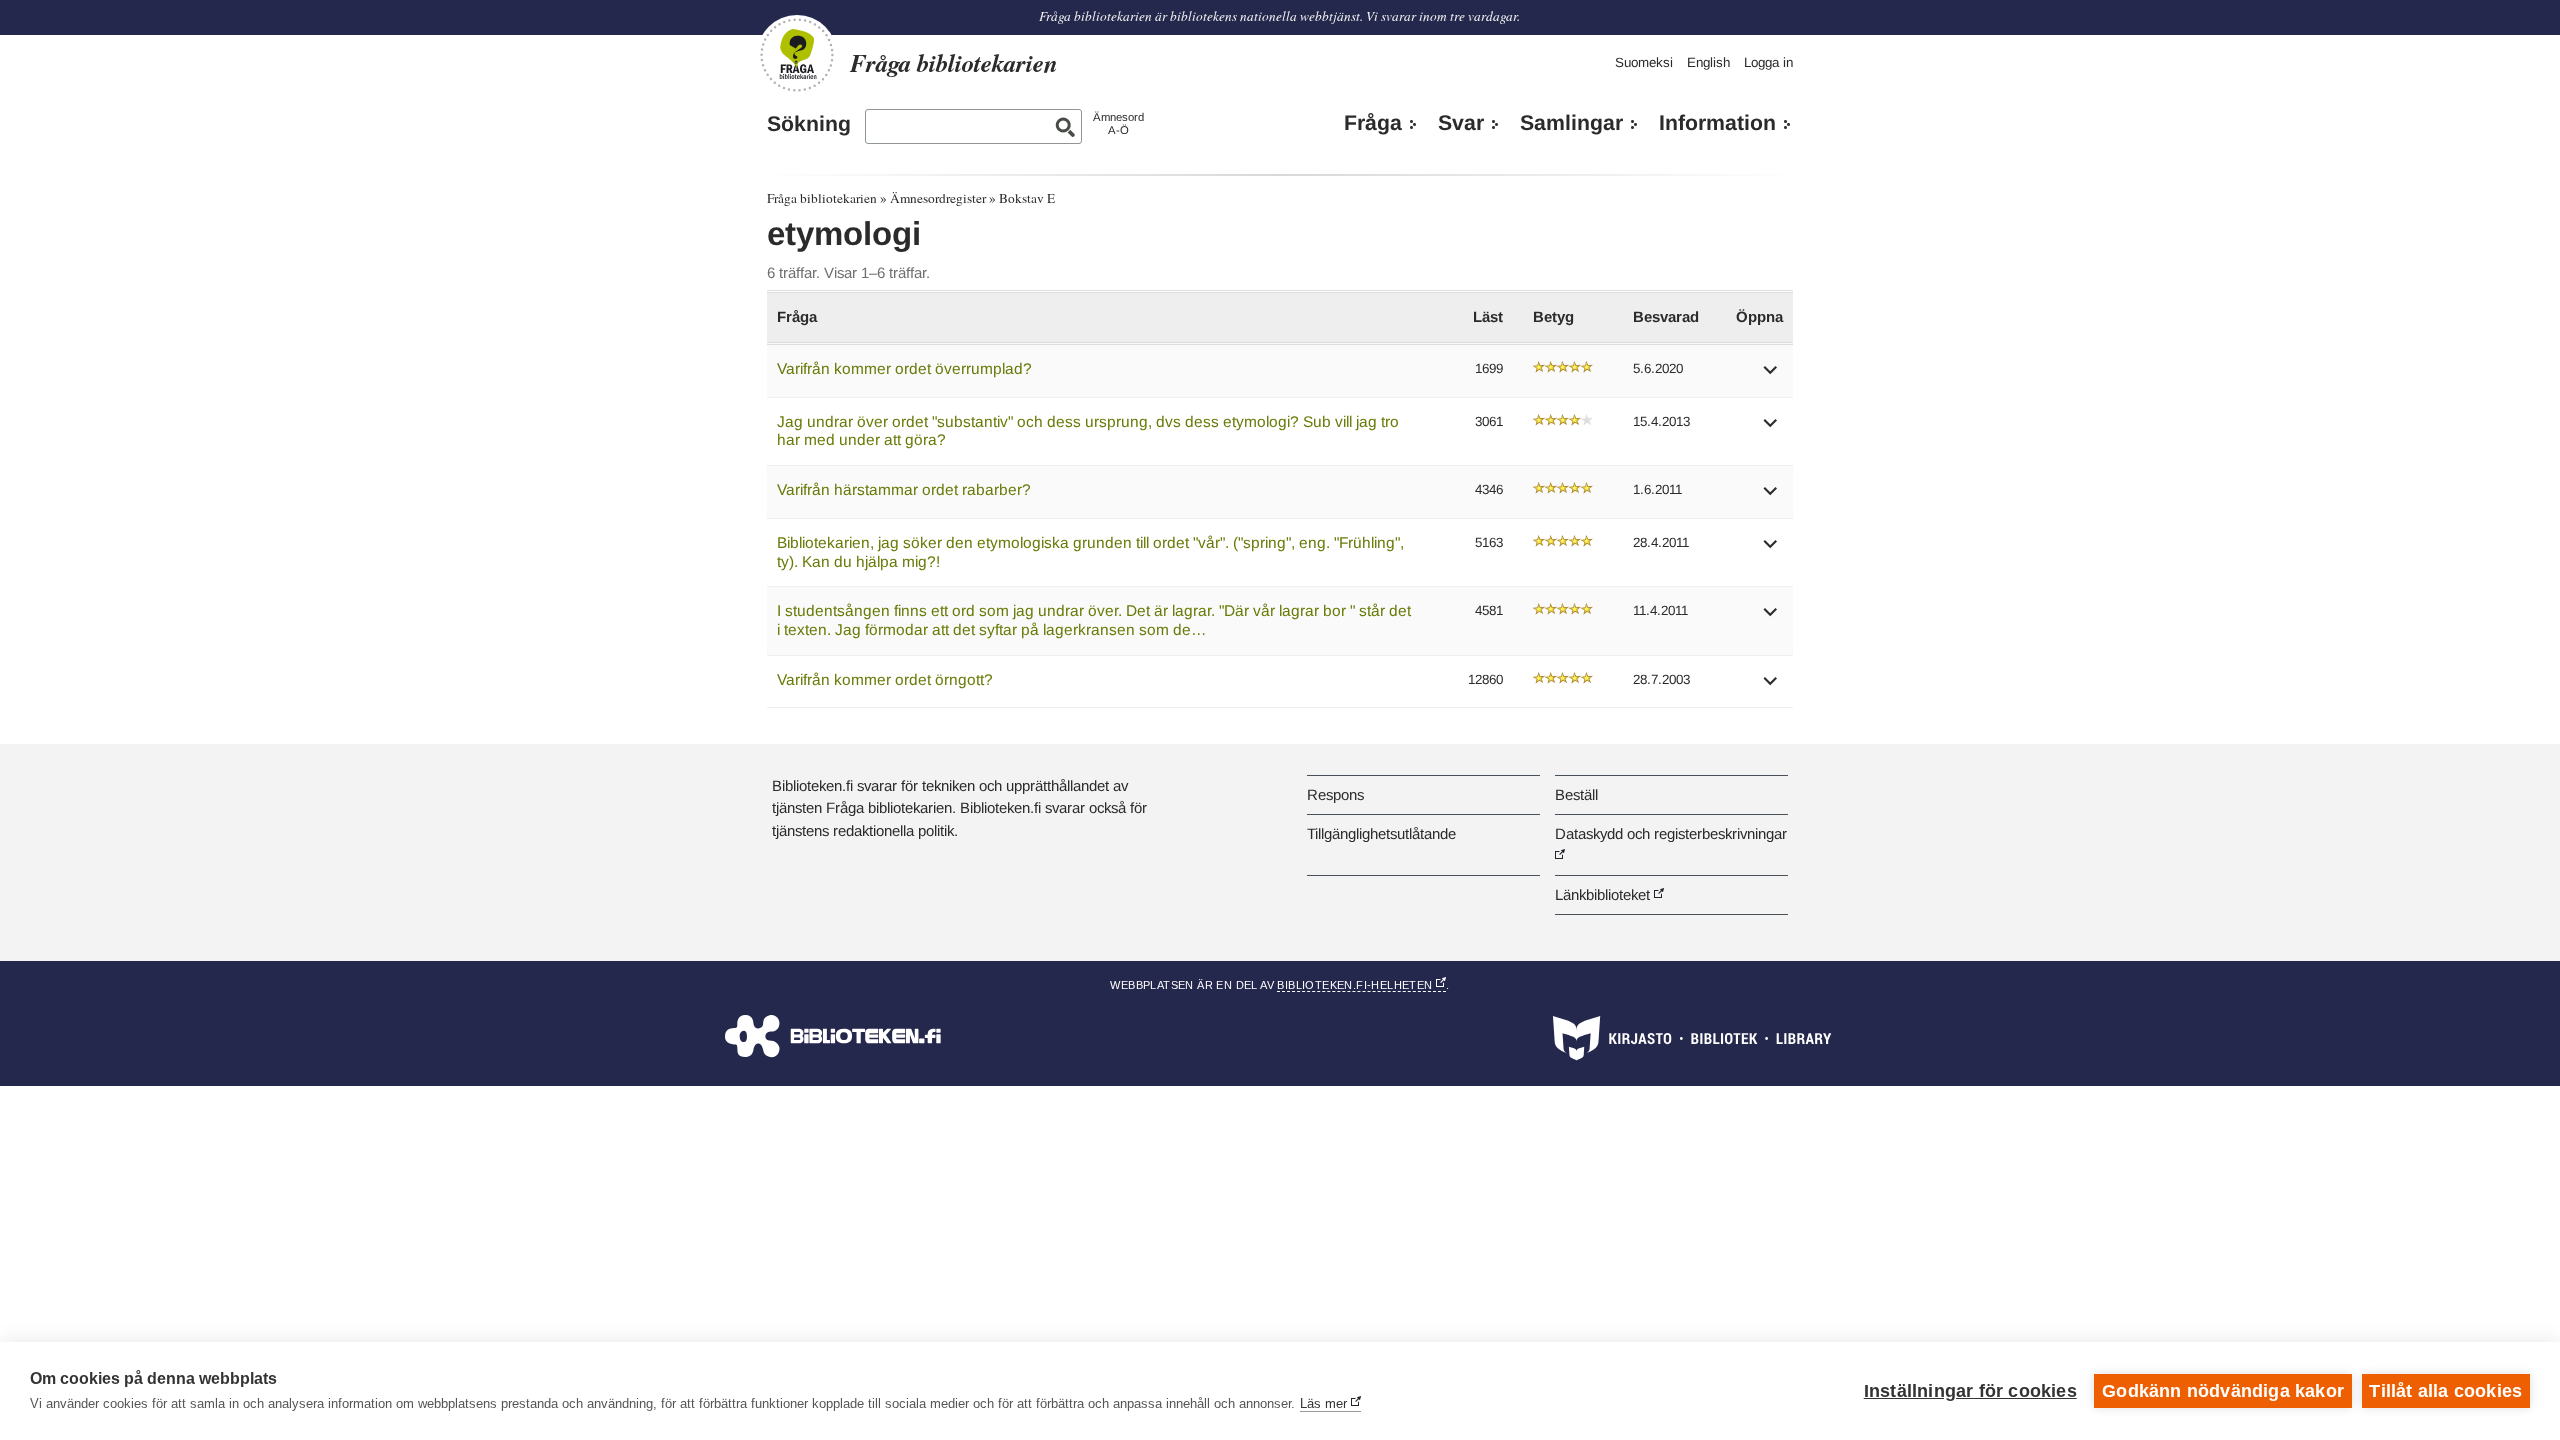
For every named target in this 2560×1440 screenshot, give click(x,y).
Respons (1335, 794)
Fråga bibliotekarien (822, 198)
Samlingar (1571, 123)
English (1708, 62)
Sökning (809, 124)
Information (1717, 123)
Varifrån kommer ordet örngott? (885, 679)
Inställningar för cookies (1970, 1391)
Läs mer (1323, 1403)
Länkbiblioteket (1602, 894)
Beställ (1576, 794)
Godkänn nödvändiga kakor (2223, 1391)
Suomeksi (1644, 62)
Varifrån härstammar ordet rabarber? (904, 489)
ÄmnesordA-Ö (1118, 123)
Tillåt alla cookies (2445, 1391)
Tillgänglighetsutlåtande (1381, 833)
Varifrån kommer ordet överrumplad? (904, 368)
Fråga (1373, 123)
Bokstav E (1027, 198)
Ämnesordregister (938, 198)
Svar (1461, 123)
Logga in (1768, 62)
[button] (1771, 376)
